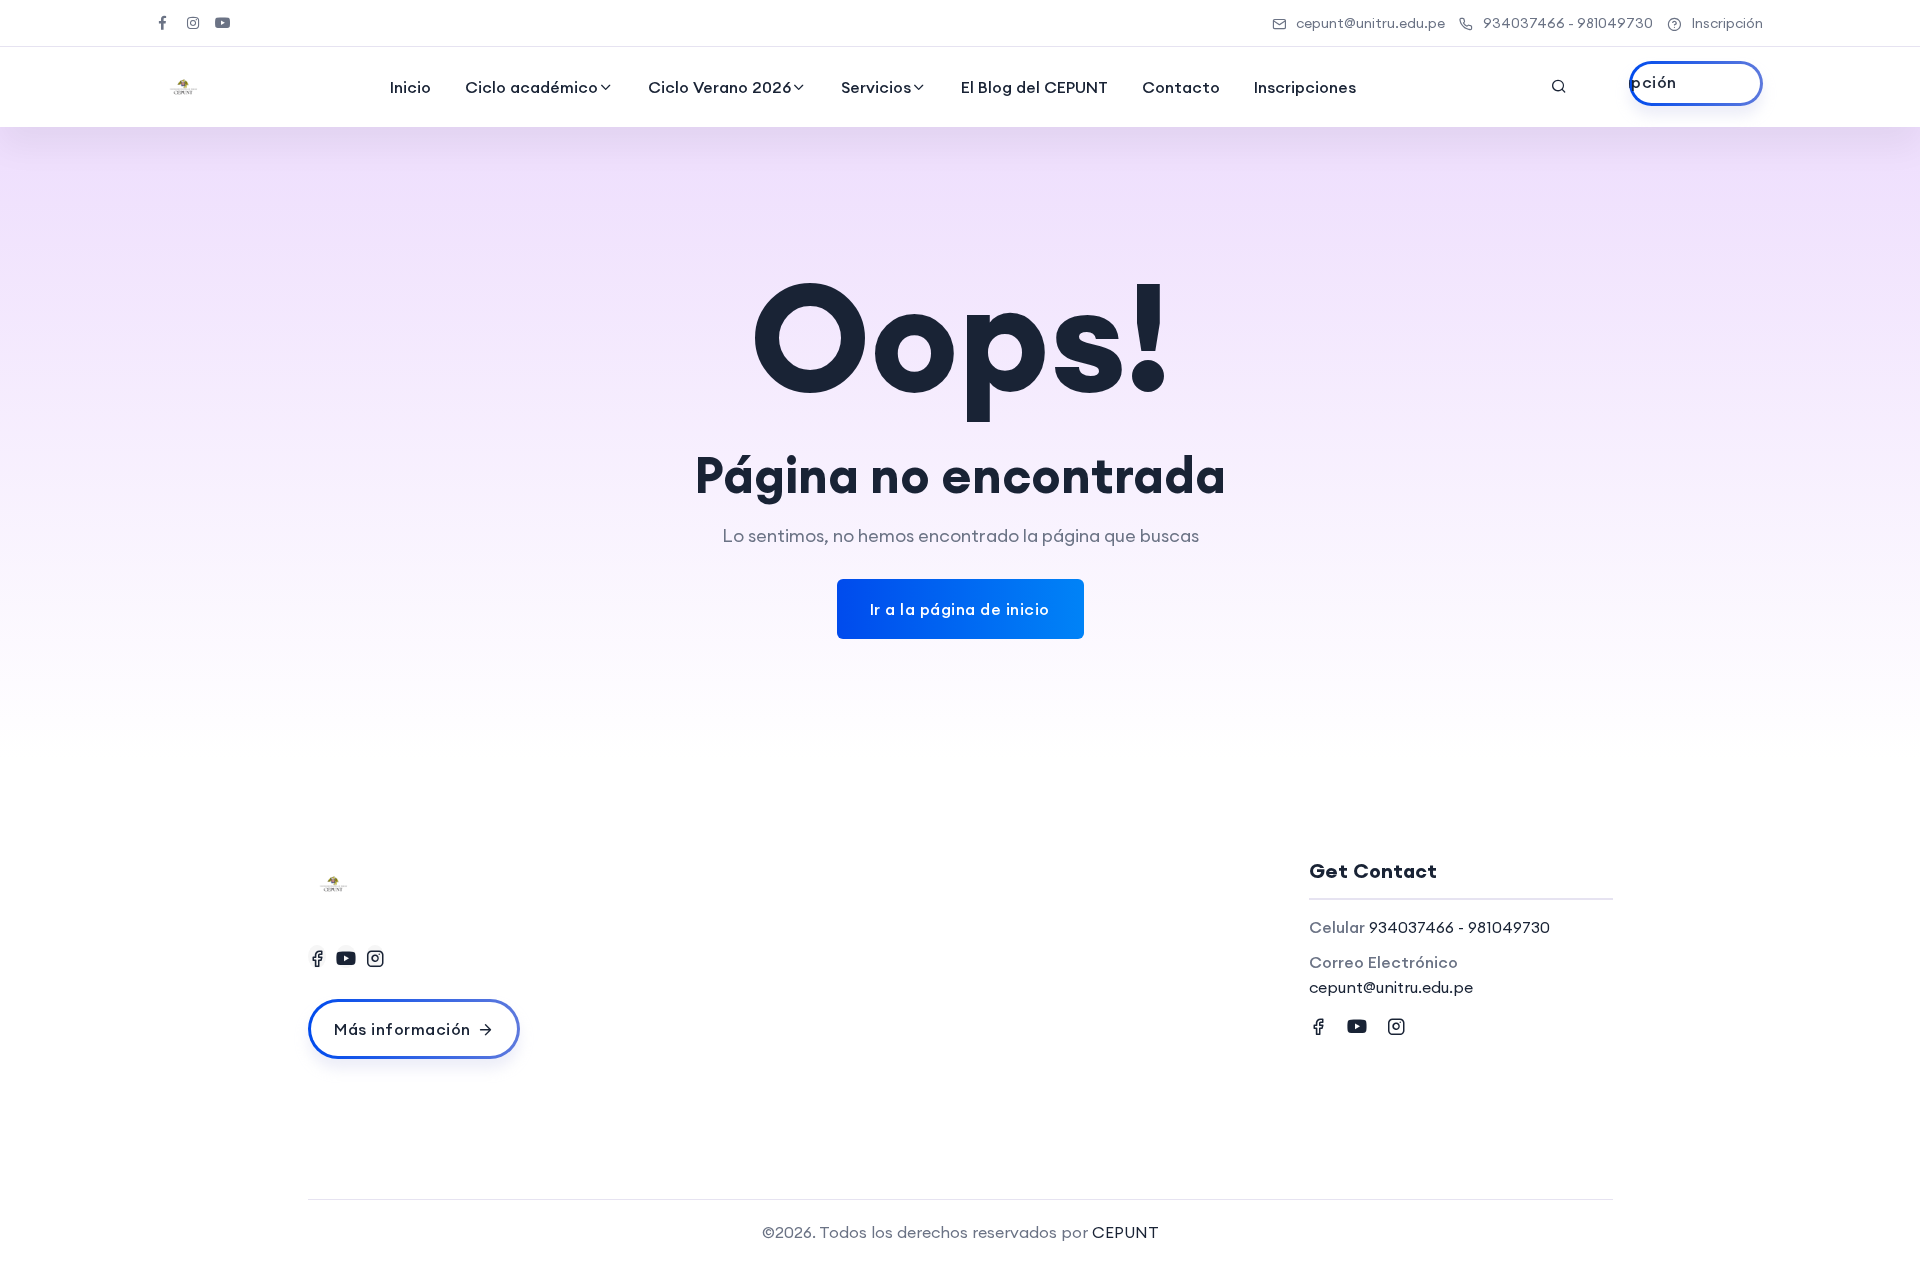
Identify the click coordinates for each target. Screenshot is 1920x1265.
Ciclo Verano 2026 (719, 87)
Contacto (1181, 87)
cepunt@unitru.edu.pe (1370, 23)
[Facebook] (317, 956)
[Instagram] (375, 956)
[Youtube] (346, 956)
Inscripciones (1305, 87)
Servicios (876, 87)
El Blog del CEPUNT (1034, 87)
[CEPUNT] (183, 87)
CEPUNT (1125, 1232)
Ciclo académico (531, 87)
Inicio (410, 87)
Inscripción (1727, 23)
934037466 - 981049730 (1568, 23)
